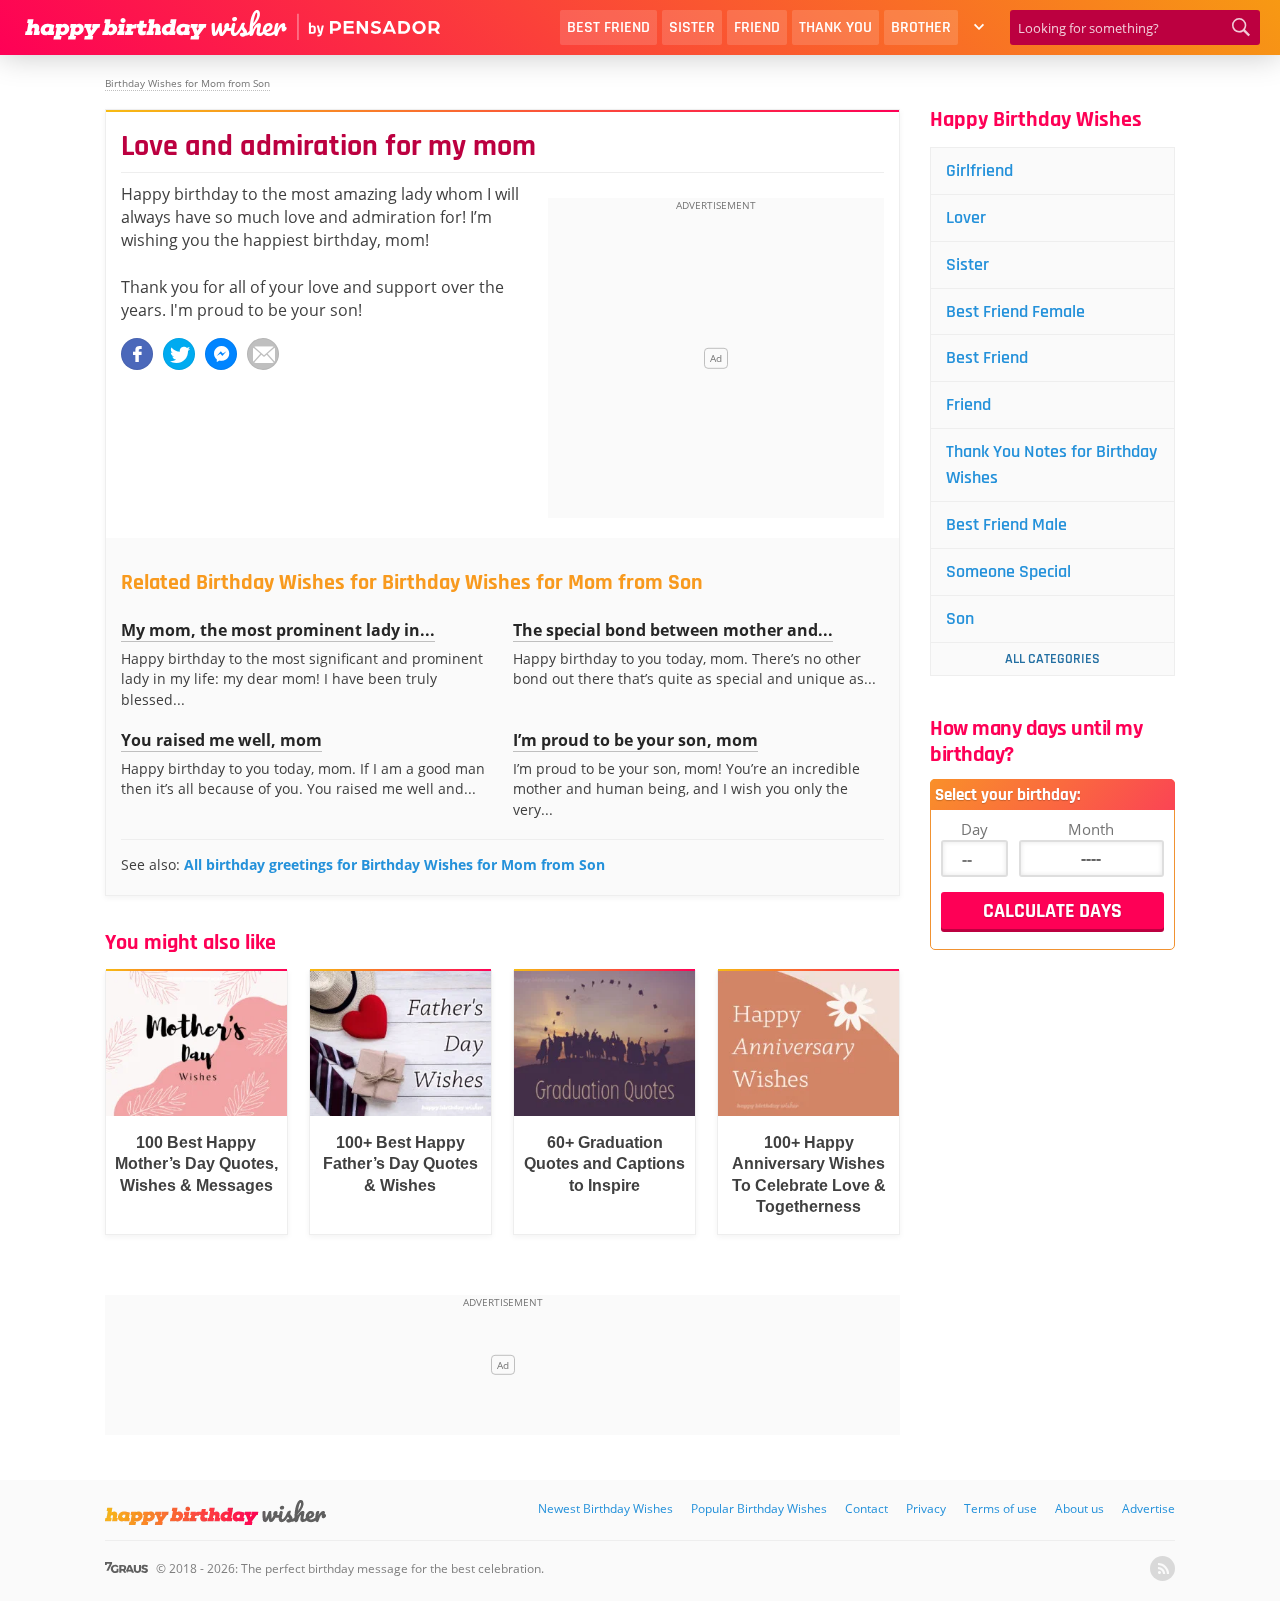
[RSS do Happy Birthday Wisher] (1162, 1568)
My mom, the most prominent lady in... (278, 630)
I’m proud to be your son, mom (635, 740)
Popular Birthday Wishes (759, 1508)
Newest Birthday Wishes (605, 1508)
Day (974, 829)
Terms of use (1000, 1508)
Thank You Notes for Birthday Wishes (1051, 464)
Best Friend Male (1006, 524)
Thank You (835, 27)
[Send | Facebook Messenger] (221, 354)
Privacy (926, 1508)
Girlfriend (979, 170)
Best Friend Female (1015, 311)
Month (1091, 829)
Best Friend (608, 27)
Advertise (1148, 1508)
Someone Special (1008, 571)
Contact (866, 1508)
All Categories (1052, 659)
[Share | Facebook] (137, 354)
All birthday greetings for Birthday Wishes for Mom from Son (394, 864)
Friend (757, 27)
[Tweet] (179, 354)
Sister (692, 27)
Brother (921, 27)
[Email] (263, 354)
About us (1079, 1508)
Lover (966, 217)
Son (960, 618)
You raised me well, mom (221, 740)
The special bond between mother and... (673, 630)
